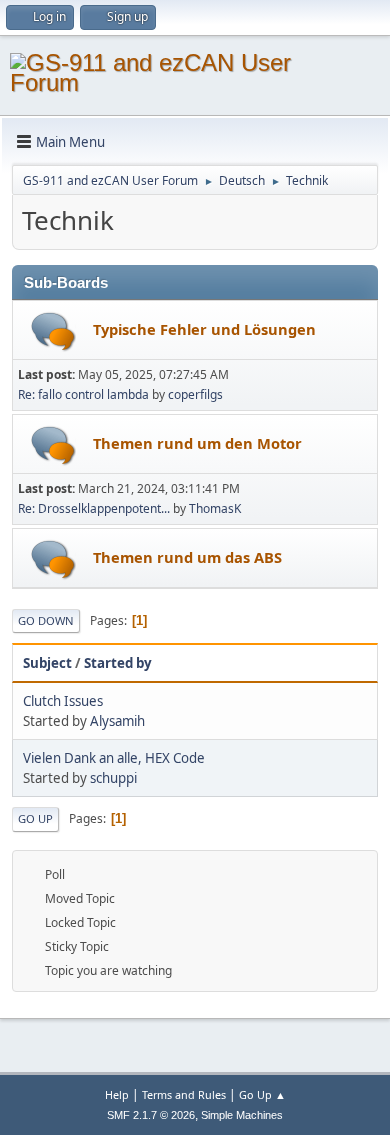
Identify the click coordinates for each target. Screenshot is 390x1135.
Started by (118, 663)
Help (117, 1094)
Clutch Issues (63, 701)
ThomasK (215, 508)
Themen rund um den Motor (197, 443)
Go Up (35, 818)
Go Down (46, 620)
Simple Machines (242, 1115)
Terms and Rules (184, 1094)
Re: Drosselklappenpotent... (94, 508)
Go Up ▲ (262, 1094)
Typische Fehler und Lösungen (204, 329)
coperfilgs (195, 394)
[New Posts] (53, 331)
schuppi (113, 778)
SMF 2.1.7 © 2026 (151, 1115)
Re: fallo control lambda (83, 394)
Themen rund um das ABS (187, 557)
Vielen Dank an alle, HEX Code (114, 758)
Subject (47, 663)
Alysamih (117, 721)
